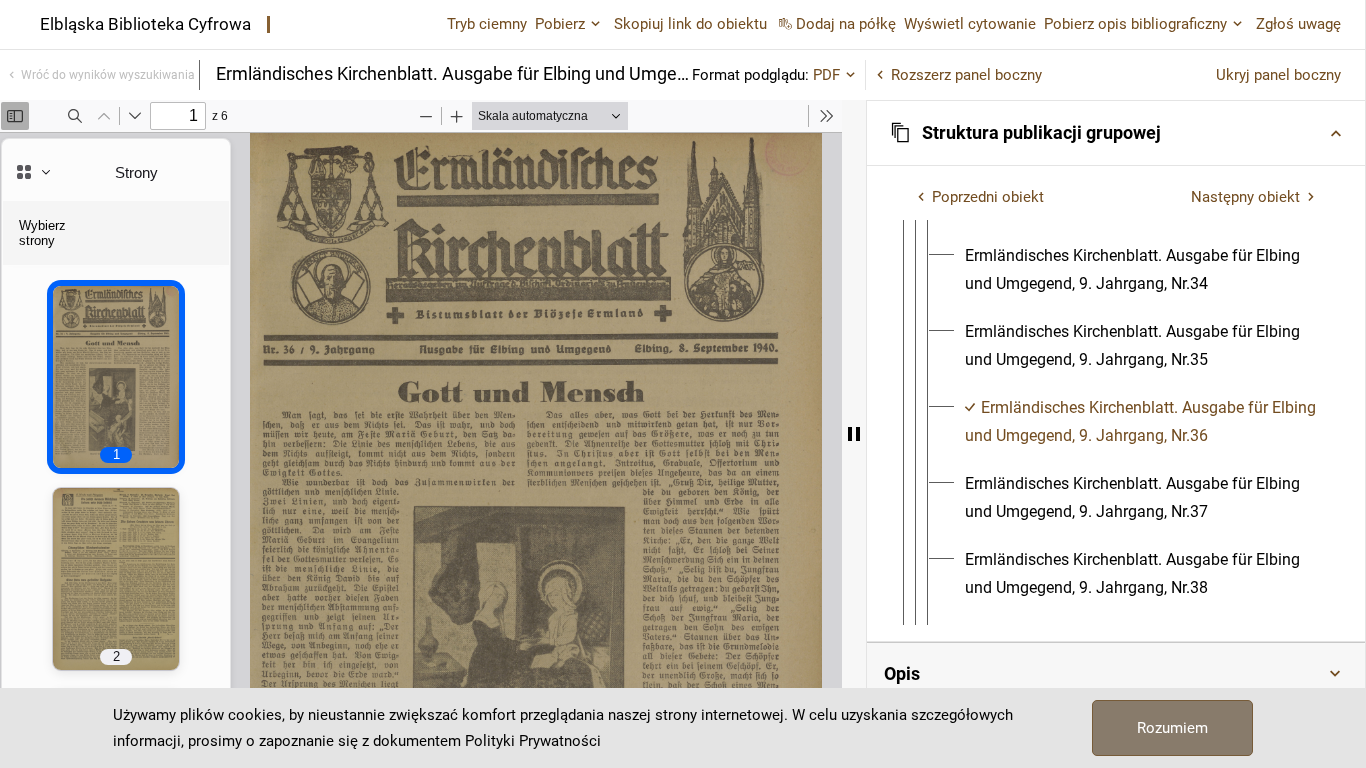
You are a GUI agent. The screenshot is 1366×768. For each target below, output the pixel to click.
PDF (826, 75)
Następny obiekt (1245, 197)
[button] (1116, 133)
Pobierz (560, 24)
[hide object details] (854, 434)
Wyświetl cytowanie (970, 24)
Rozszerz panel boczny (966, 75)
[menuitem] (1140, 270)
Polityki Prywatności (533, 741)
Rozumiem (1172, 728)
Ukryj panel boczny (1278, 75)
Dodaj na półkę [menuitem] (846, 24)
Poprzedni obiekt (988, 197)
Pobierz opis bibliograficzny (1135, 24)
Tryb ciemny (487, 24)
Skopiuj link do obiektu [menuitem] (690, 24)
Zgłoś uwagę (1298, 24)
